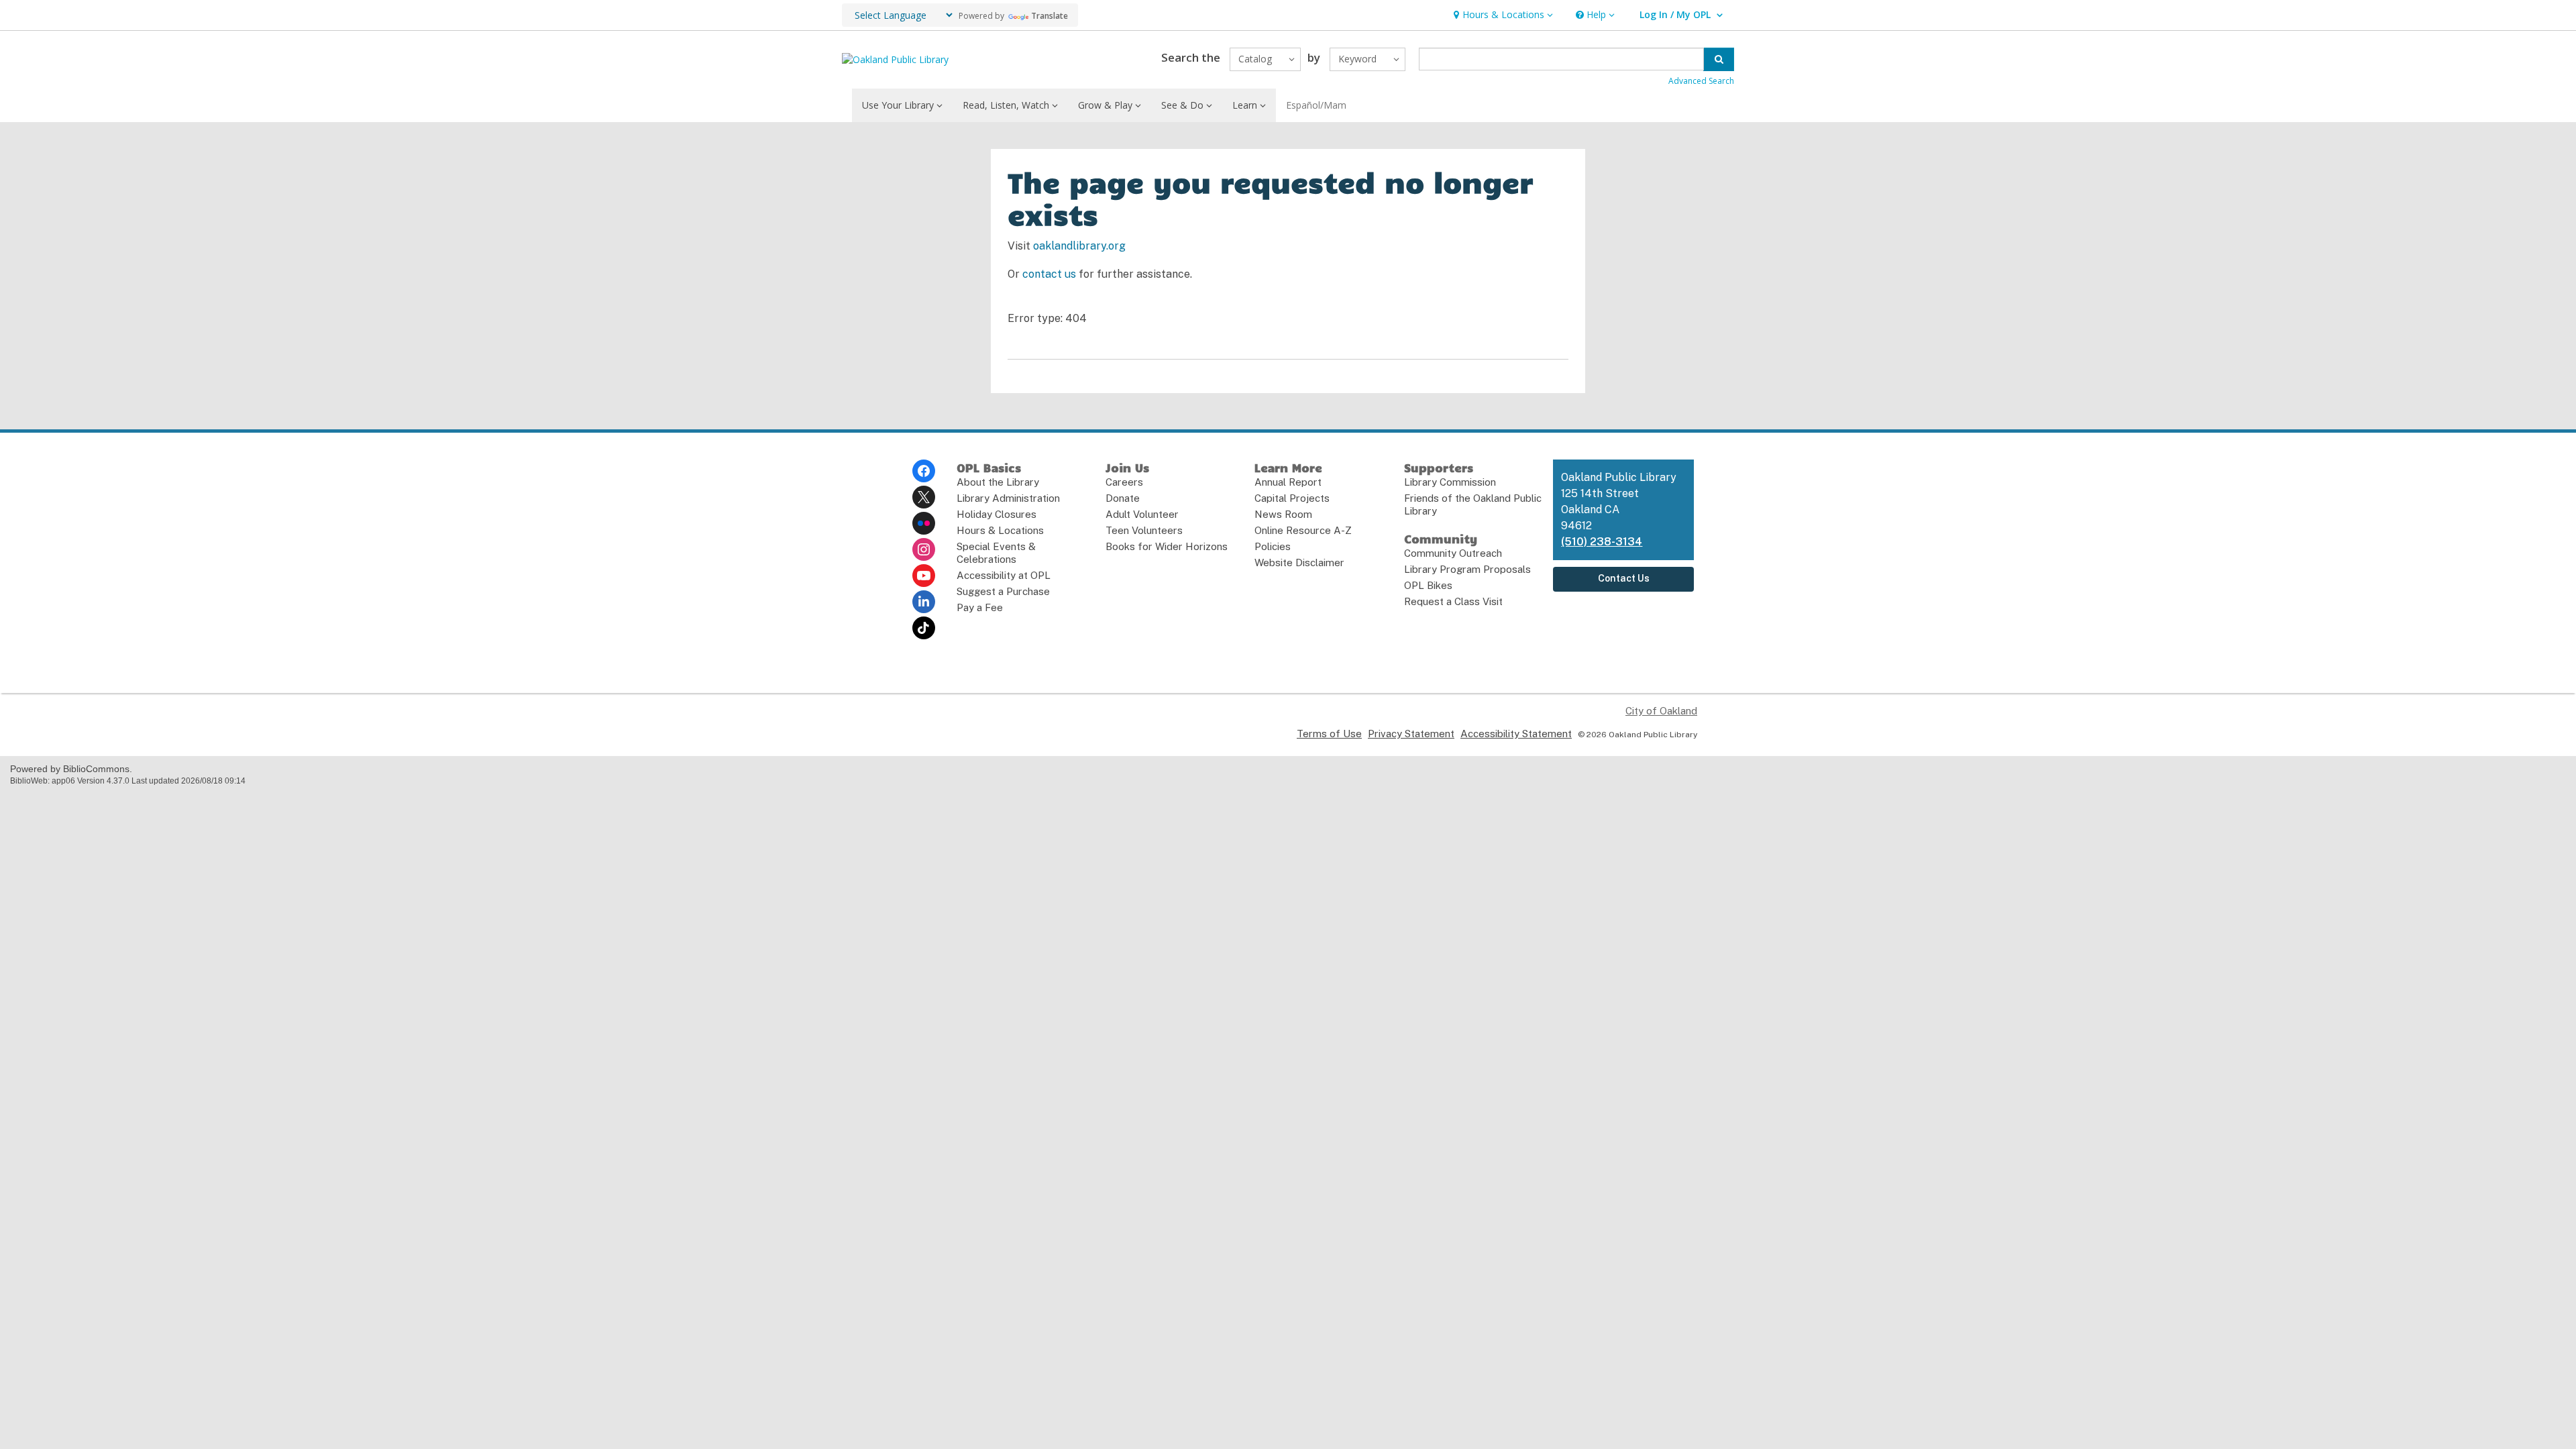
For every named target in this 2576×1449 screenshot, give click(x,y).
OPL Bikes (1428, 585)
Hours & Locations (1000, 530)
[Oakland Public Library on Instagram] (924, 549)
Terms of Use (1329, 734)
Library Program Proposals (1467, 569)
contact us (1049, 274)
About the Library (998, 482)
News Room (1283, 514)
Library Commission (1450, 482)
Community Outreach (1453, 553)
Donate (1123, 498)
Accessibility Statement (1516, 734)
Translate (1050, 16)
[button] (1502, 15)
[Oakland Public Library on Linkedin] (924, 602)
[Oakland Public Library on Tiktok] (924, 628)
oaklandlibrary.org (1079, 246)
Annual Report (1288, 482)
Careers (1124, 482)
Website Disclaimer (1299, 562)
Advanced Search (1701, 81)
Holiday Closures (997, 514)
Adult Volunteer (1142, 514)
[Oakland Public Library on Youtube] (924, 576)
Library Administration (1008, 498)
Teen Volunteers (1144, 530)
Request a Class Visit (1453, 601)
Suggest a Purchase (1003, 591)
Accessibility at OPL (1004, 575)
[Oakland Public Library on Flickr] (924, 523)
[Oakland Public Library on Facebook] (924, 471)
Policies (1273, 546)
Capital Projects (1292, 498)
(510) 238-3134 (1602, 542)
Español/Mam (1316, 105)
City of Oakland (1661, 711)
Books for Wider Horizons (1167, 546)
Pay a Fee (980, 607)
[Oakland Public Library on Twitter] (924, 497)
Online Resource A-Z (1303, 530)
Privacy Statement (1411, 734)
